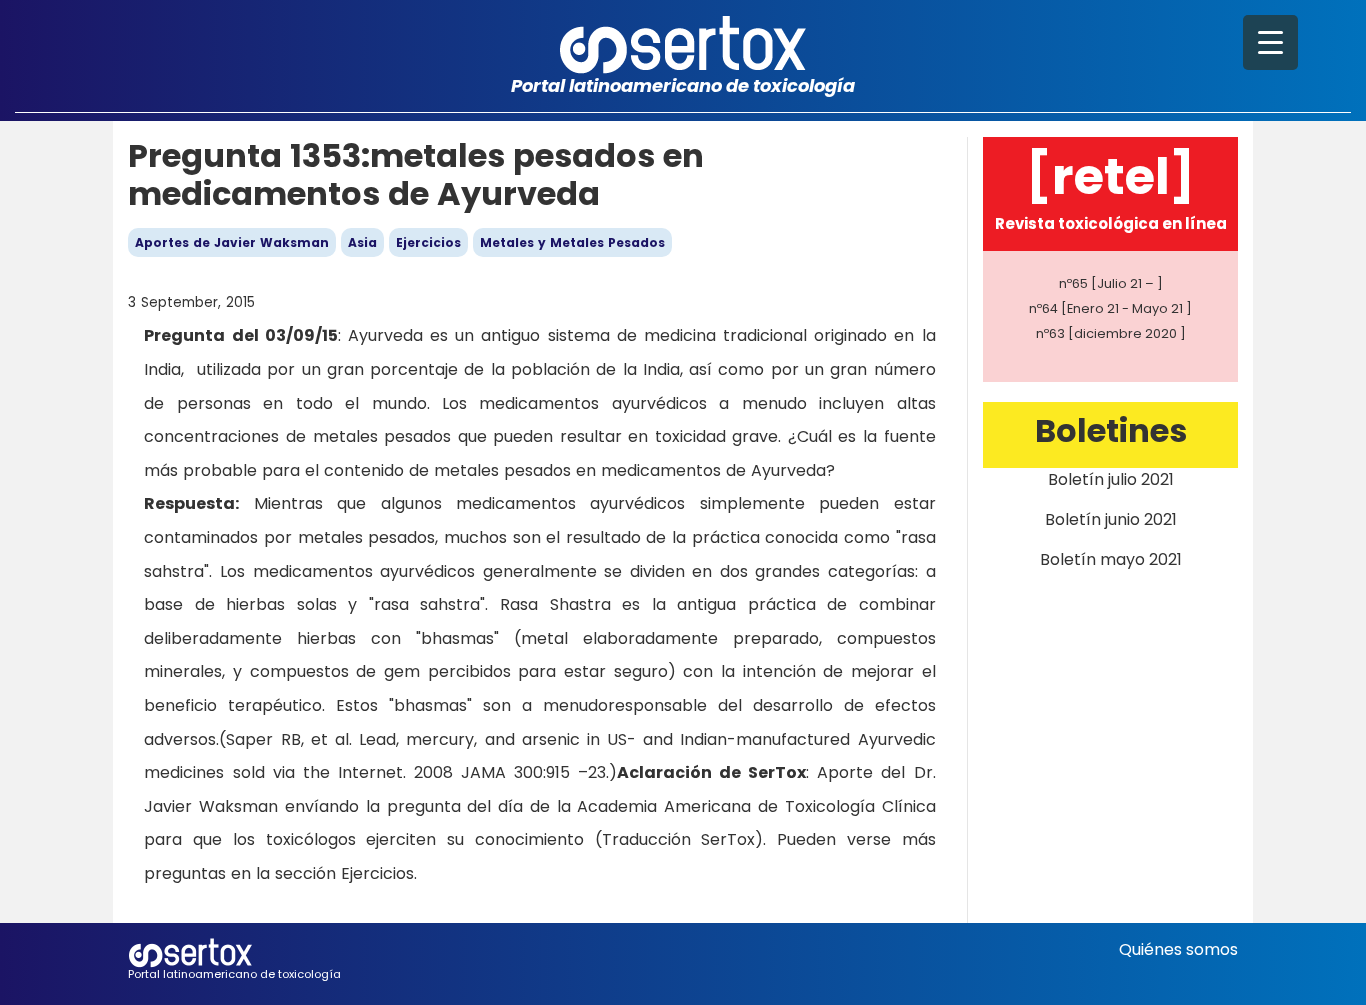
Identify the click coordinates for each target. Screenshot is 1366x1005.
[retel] (1110, 176)
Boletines (1111, 430)
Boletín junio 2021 (1111, 519)
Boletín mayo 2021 (1111, 559)
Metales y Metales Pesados (572, 242)
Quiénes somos (1178, 949)
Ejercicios (428, 242)
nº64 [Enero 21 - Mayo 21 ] (1110, 308)
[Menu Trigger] (1270, 42)
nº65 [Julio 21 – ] (1111, 283)
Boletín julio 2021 (1111, 479)
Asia (362, 242)
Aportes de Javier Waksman (232, 242)
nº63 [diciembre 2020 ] (1111, 333)
